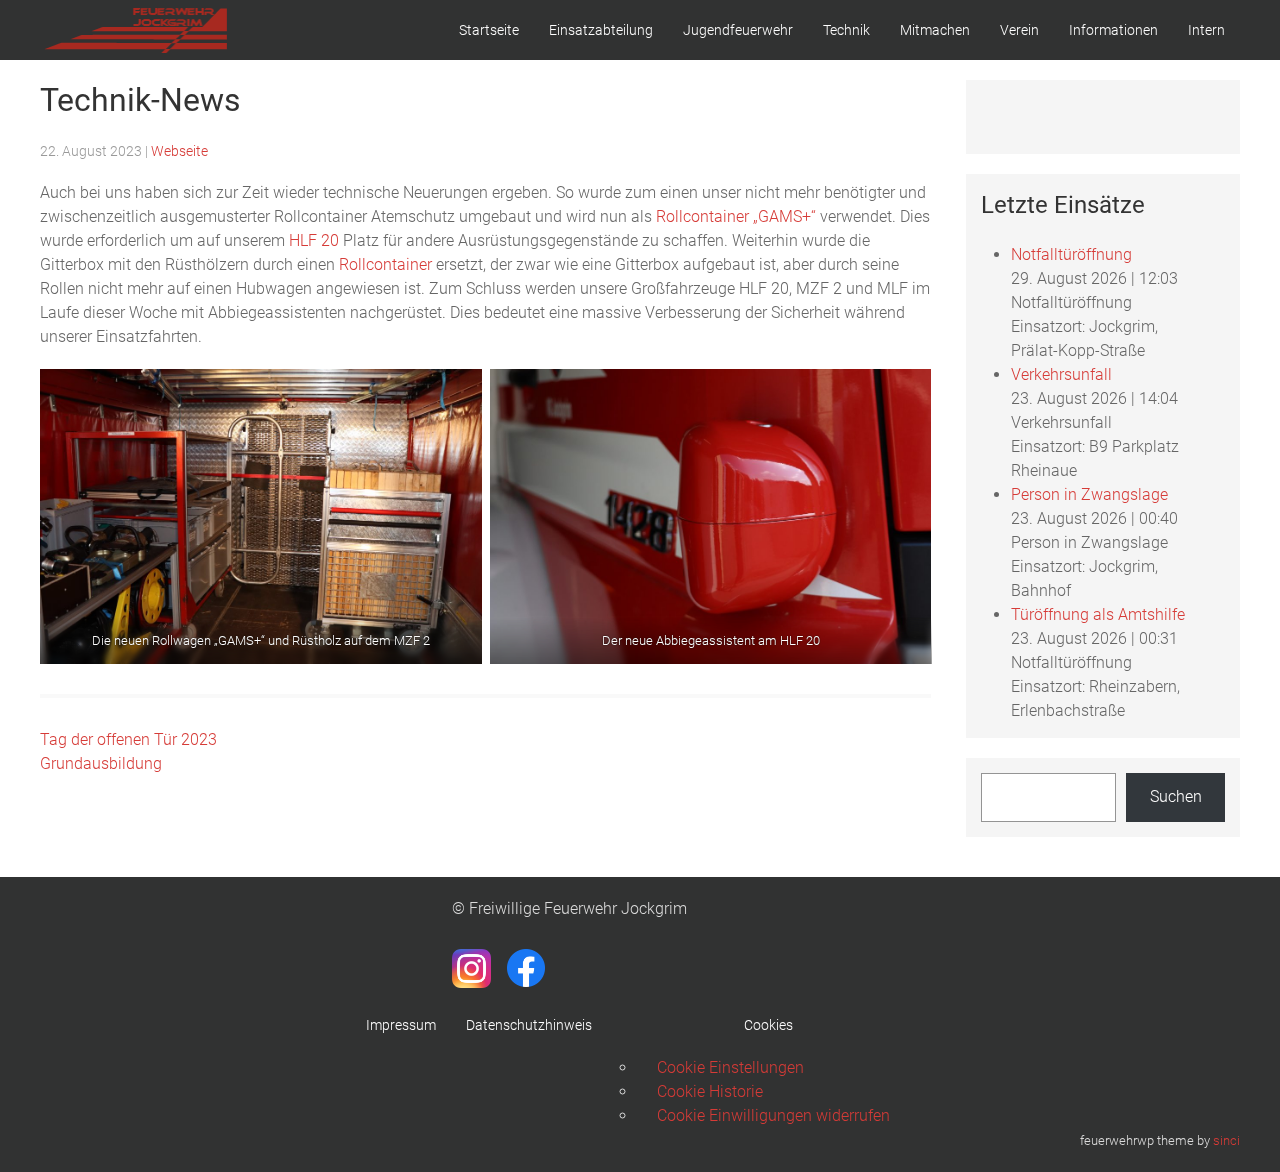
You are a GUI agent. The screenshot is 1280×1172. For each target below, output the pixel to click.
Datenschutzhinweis (529, 1025)
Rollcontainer (385, 264)
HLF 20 (314, 240)
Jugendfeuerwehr (738, 30)
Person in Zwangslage (1089, 494)
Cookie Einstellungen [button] (730, 1067)
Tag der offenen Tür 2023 (128, 739)
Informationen (1113, 30)
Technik (846, 30)
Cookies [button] (768, 1025)
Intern (1206, 30)
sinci (1226, 1140)
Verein (1019, 30)
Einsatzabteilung (601, 30)
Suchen (1176, 796)
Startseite (489, 30)
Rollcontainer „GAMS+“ (736, 216)
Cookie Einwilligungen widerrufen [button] (773, 1115)
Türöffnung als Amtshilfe (1098, 614)
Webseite (179, 151)
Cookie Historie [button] (710, 1091)
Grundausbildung (101, 763)
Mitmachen (935, 30)
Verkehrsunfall (1061, 374)
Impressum (401, 1025)
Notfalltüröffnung (1071, 254)
